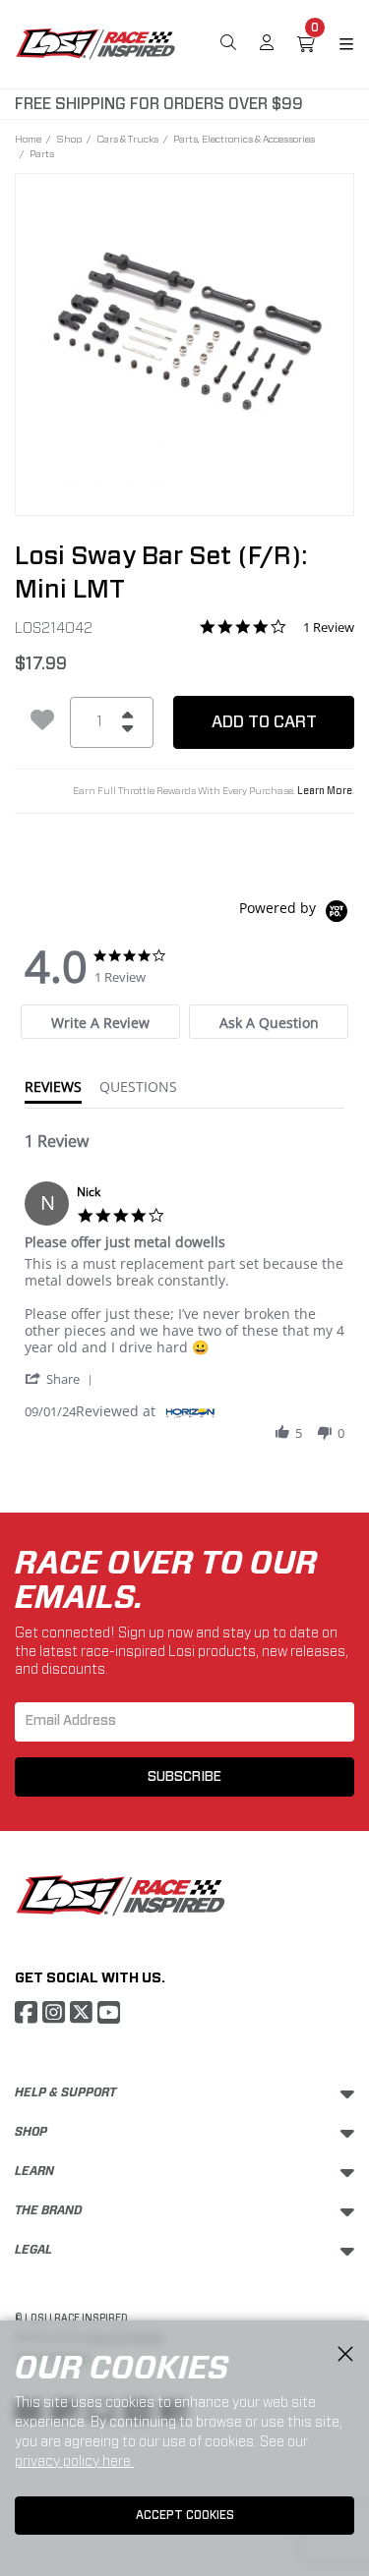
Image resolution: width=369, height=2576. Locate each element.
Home (28, 139)
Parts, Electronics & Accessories (244, 139)
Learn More (325, 791)
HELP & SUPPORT (65, 2092)
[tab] (100, 1022)
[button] (62, 1378)
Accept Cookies (185, 2515)
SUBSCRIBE (184, 1777)
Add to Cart (264, 722)
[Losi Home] (95, 42)
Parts (42, 153)
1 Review (329, 628)
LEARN (34, 2171)
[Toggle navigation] (335, 44)
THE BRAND (49, 2210)
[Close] (345, 2355)
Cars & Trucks (127, 139)
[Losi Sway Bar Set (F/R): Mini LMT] (184, 331)
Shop (69, 139)
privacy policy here (74, 2461)
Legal (33, 2250)
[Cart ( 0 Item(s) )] (306, 44)
